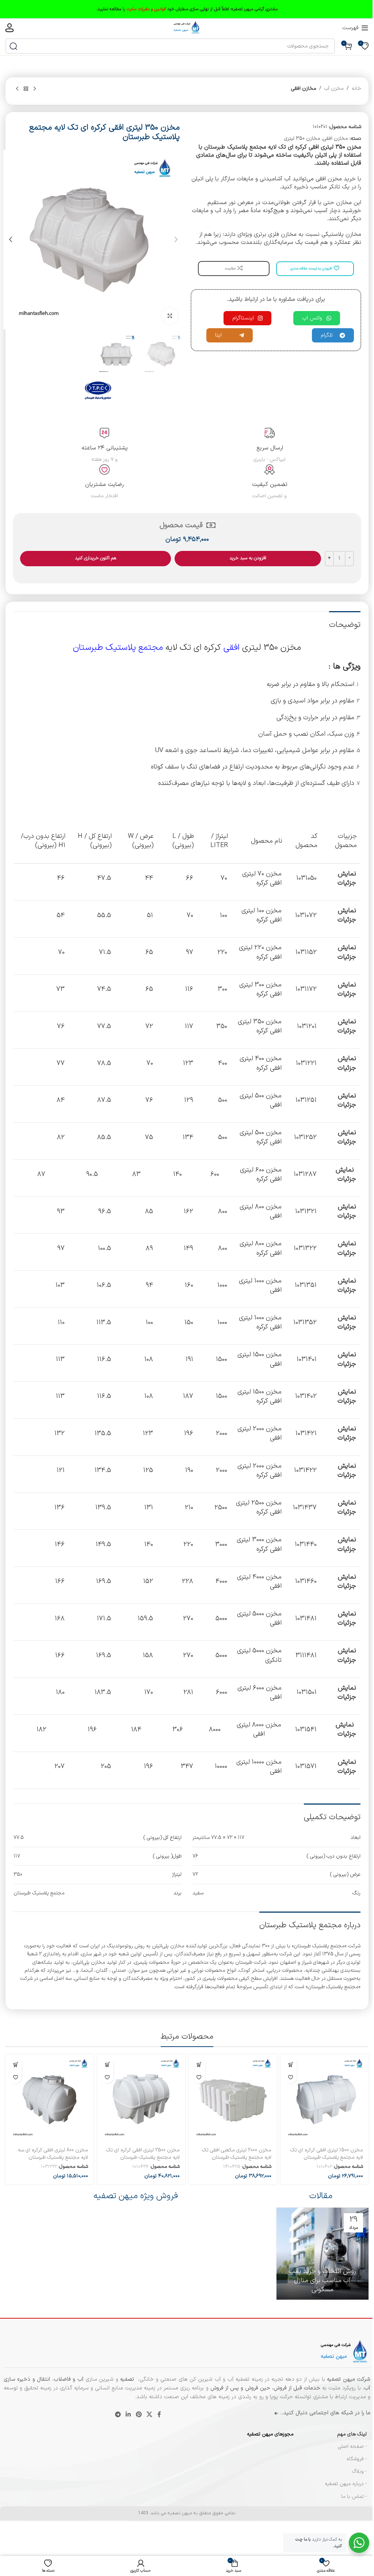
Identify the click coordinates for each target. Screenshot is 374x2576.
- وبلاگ (359, 2471)
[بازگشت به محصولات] (26, 89)
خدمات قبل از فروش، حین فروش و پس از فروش (264, 2388)
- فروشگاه (357, 2459)
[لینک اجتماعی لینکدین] (128, 2415)
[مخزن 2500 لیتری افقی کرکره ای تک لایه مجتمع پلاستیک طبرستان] (141, 2098)
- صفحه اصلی (352, 2447)
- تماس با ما (354, 2497)
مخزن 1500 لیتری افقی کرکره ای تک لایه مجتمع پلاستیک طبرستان (327, 2154)
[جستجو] (13, 46)
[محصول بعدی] (17, 89)
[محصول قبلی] (35, 89)
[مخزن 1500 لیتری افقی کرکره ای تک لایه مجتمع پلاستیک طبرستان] (325, 2098)
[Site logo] (187, 28)
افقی (232, 648)
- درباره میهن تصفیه (346, 2484)
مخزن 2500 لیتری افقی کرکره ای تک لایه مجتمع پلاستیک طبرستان (143, 2154)
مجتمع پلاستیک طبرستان (118, 648)
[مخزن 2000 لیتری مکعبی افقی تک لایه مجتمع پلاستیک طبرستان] (233, 2098)
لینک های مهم (352, 2434)
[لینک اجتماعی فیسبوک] (159, 2415)
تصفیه (128, 2379)
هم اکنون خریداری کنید (96, 558)
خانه (356, 89)
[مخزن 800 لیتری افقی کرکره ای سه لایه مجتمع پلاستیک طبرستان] (49, 2098)
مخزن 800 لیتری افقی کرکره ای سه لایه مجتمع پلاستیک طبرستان (53, 2154)
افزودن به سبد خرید (248, 558)
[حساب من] (9, 28)
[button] (176, 239)
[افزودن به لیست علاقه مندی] (291, 2077)
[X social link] (149, 2415)
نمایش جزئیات (347, 878)
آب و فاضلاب (69, 2379)
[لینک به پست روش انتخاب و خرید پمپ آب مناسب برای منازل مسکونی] (323, 2254)
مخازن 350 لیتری (302, 139)
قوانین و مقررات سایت (146, 9)
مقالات (321, 2196)
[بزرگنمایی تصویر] (170, 316)
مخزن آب (334, 89)
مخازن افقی (304, 89)
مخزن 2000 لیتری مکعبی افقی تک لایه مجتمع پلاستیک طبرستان (237, 2154)
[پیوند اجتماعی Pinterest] (139, 2415)
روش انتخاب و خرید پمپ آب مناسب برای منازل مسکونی (322, 2280)
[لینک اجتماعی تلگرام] (118, 2415)
